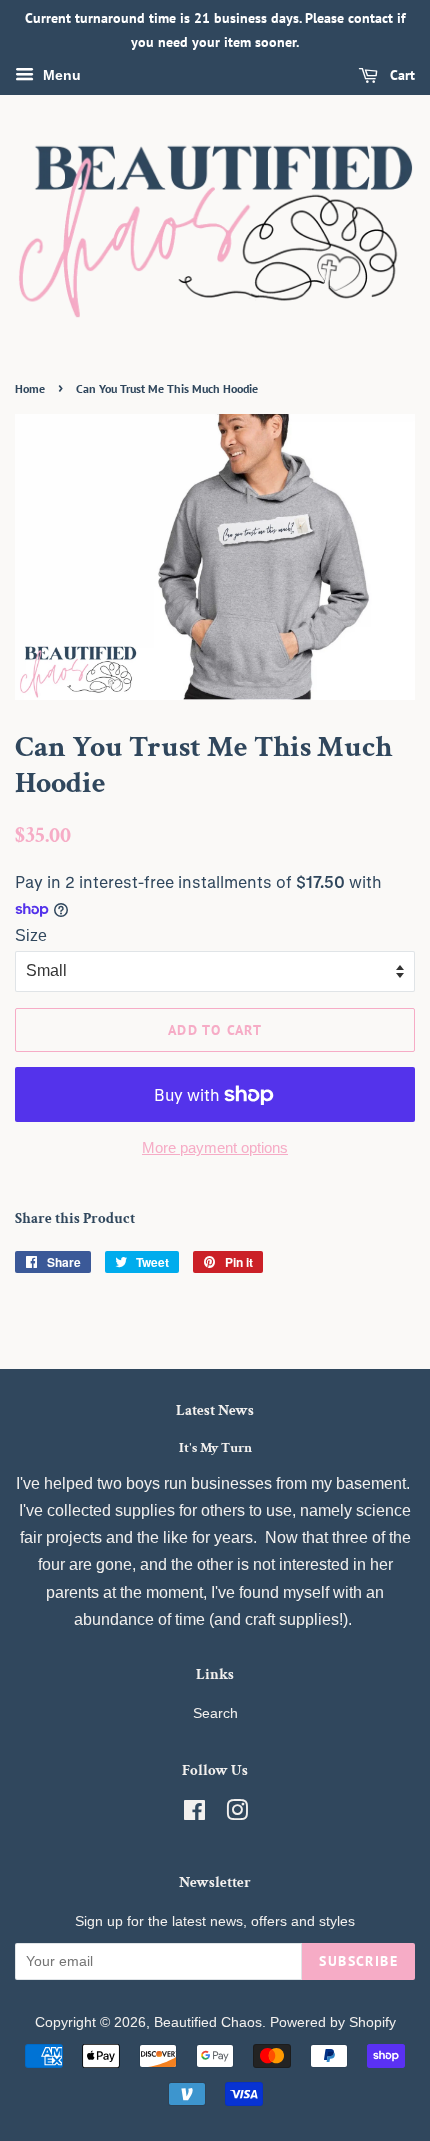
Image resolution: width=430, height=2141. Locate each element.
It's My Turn (215, 1448)
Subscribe (358, 1961)
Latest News (215, 1410)
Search (215, 1713)
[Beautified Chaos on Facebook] (194, 1814)
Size (31, 935)
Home (30, 388)
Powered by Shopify (333, 2022)
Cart (400, 75)
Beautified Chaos (208, 2022)
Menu (60, 75)
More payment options (215, 1147)
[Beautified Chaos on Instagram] (237, 1814)
